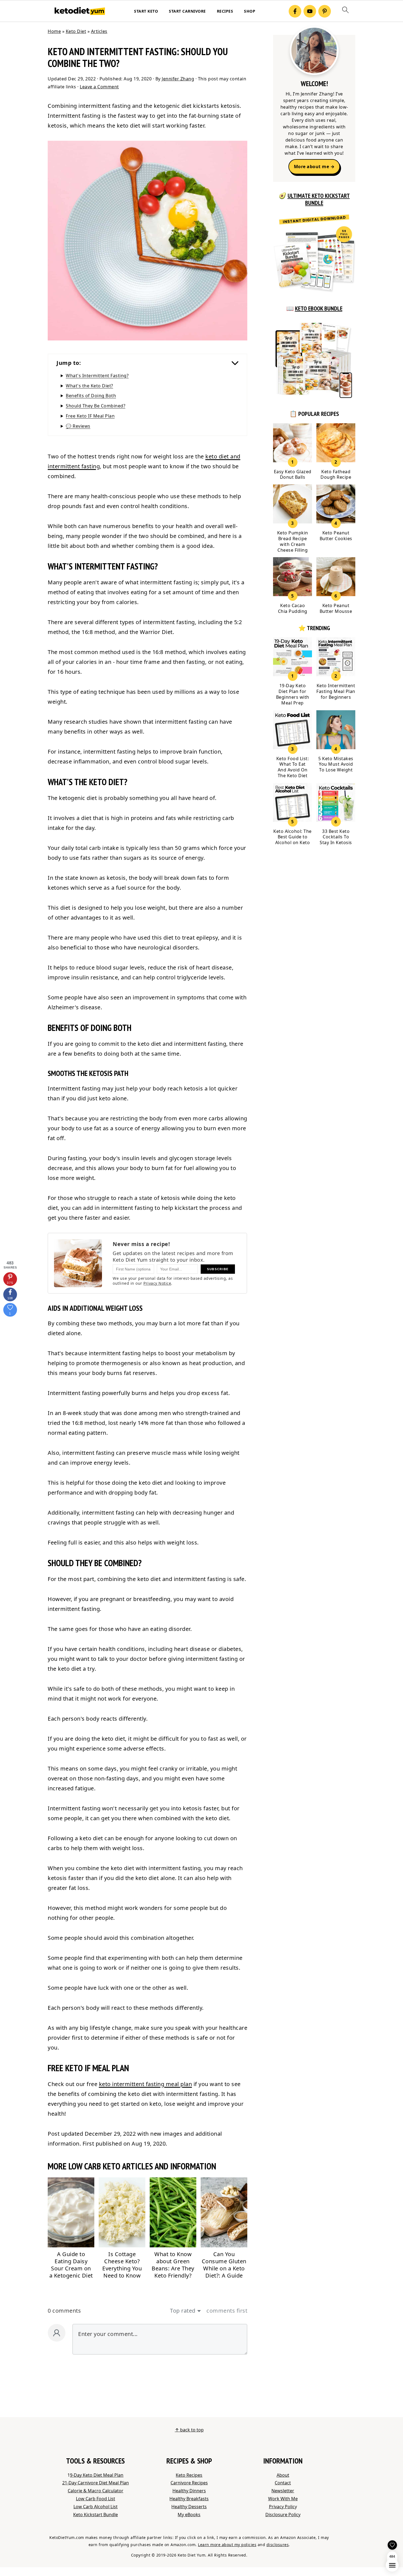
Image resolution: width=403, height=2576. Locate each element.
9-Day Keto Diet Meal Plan (97, 2475)
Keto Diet (76, 31)
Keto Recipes (189, 2475)
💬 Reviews (78, 426)
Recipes (225, 11)
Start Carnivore (187, 11)
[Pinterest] (325, 11)
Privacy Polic (282, 2507)
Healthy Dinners (189, 2491)
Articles (99, 31)
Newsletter (283, 2491)
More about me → (314, 167)
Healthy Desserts (189, 2507)
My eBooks (189, 2515)
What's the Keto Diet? (90, 386)
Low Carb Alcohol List (96, 2507)
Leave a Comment (99, 87)
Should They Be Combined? (96, 406)
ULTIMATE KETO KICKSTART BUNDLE (319, 199)
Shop (250, 11)
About (283, 2475)
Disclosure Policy (283, 2515)
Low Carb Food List (96, 2499)
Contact (283, 2483)
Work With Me (283, 2499)
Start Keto (146, 11)
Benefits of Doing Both (91, 396)
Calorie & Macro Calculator (96, 2491)
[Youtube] (310, 11)
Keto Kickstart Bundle (96, 2515)
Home (54, 31)
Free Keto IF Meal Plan (90, 416)
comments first (227, 2311)
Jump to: (69, 363)
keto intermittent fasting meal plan (146, 2084)
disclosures (278, 2545)
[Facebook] (295, 11)
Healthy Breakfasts (189, 2499)
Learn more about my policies (227, 2545)
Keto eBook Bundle (319, 308)
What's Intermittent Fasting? (97, 376)
